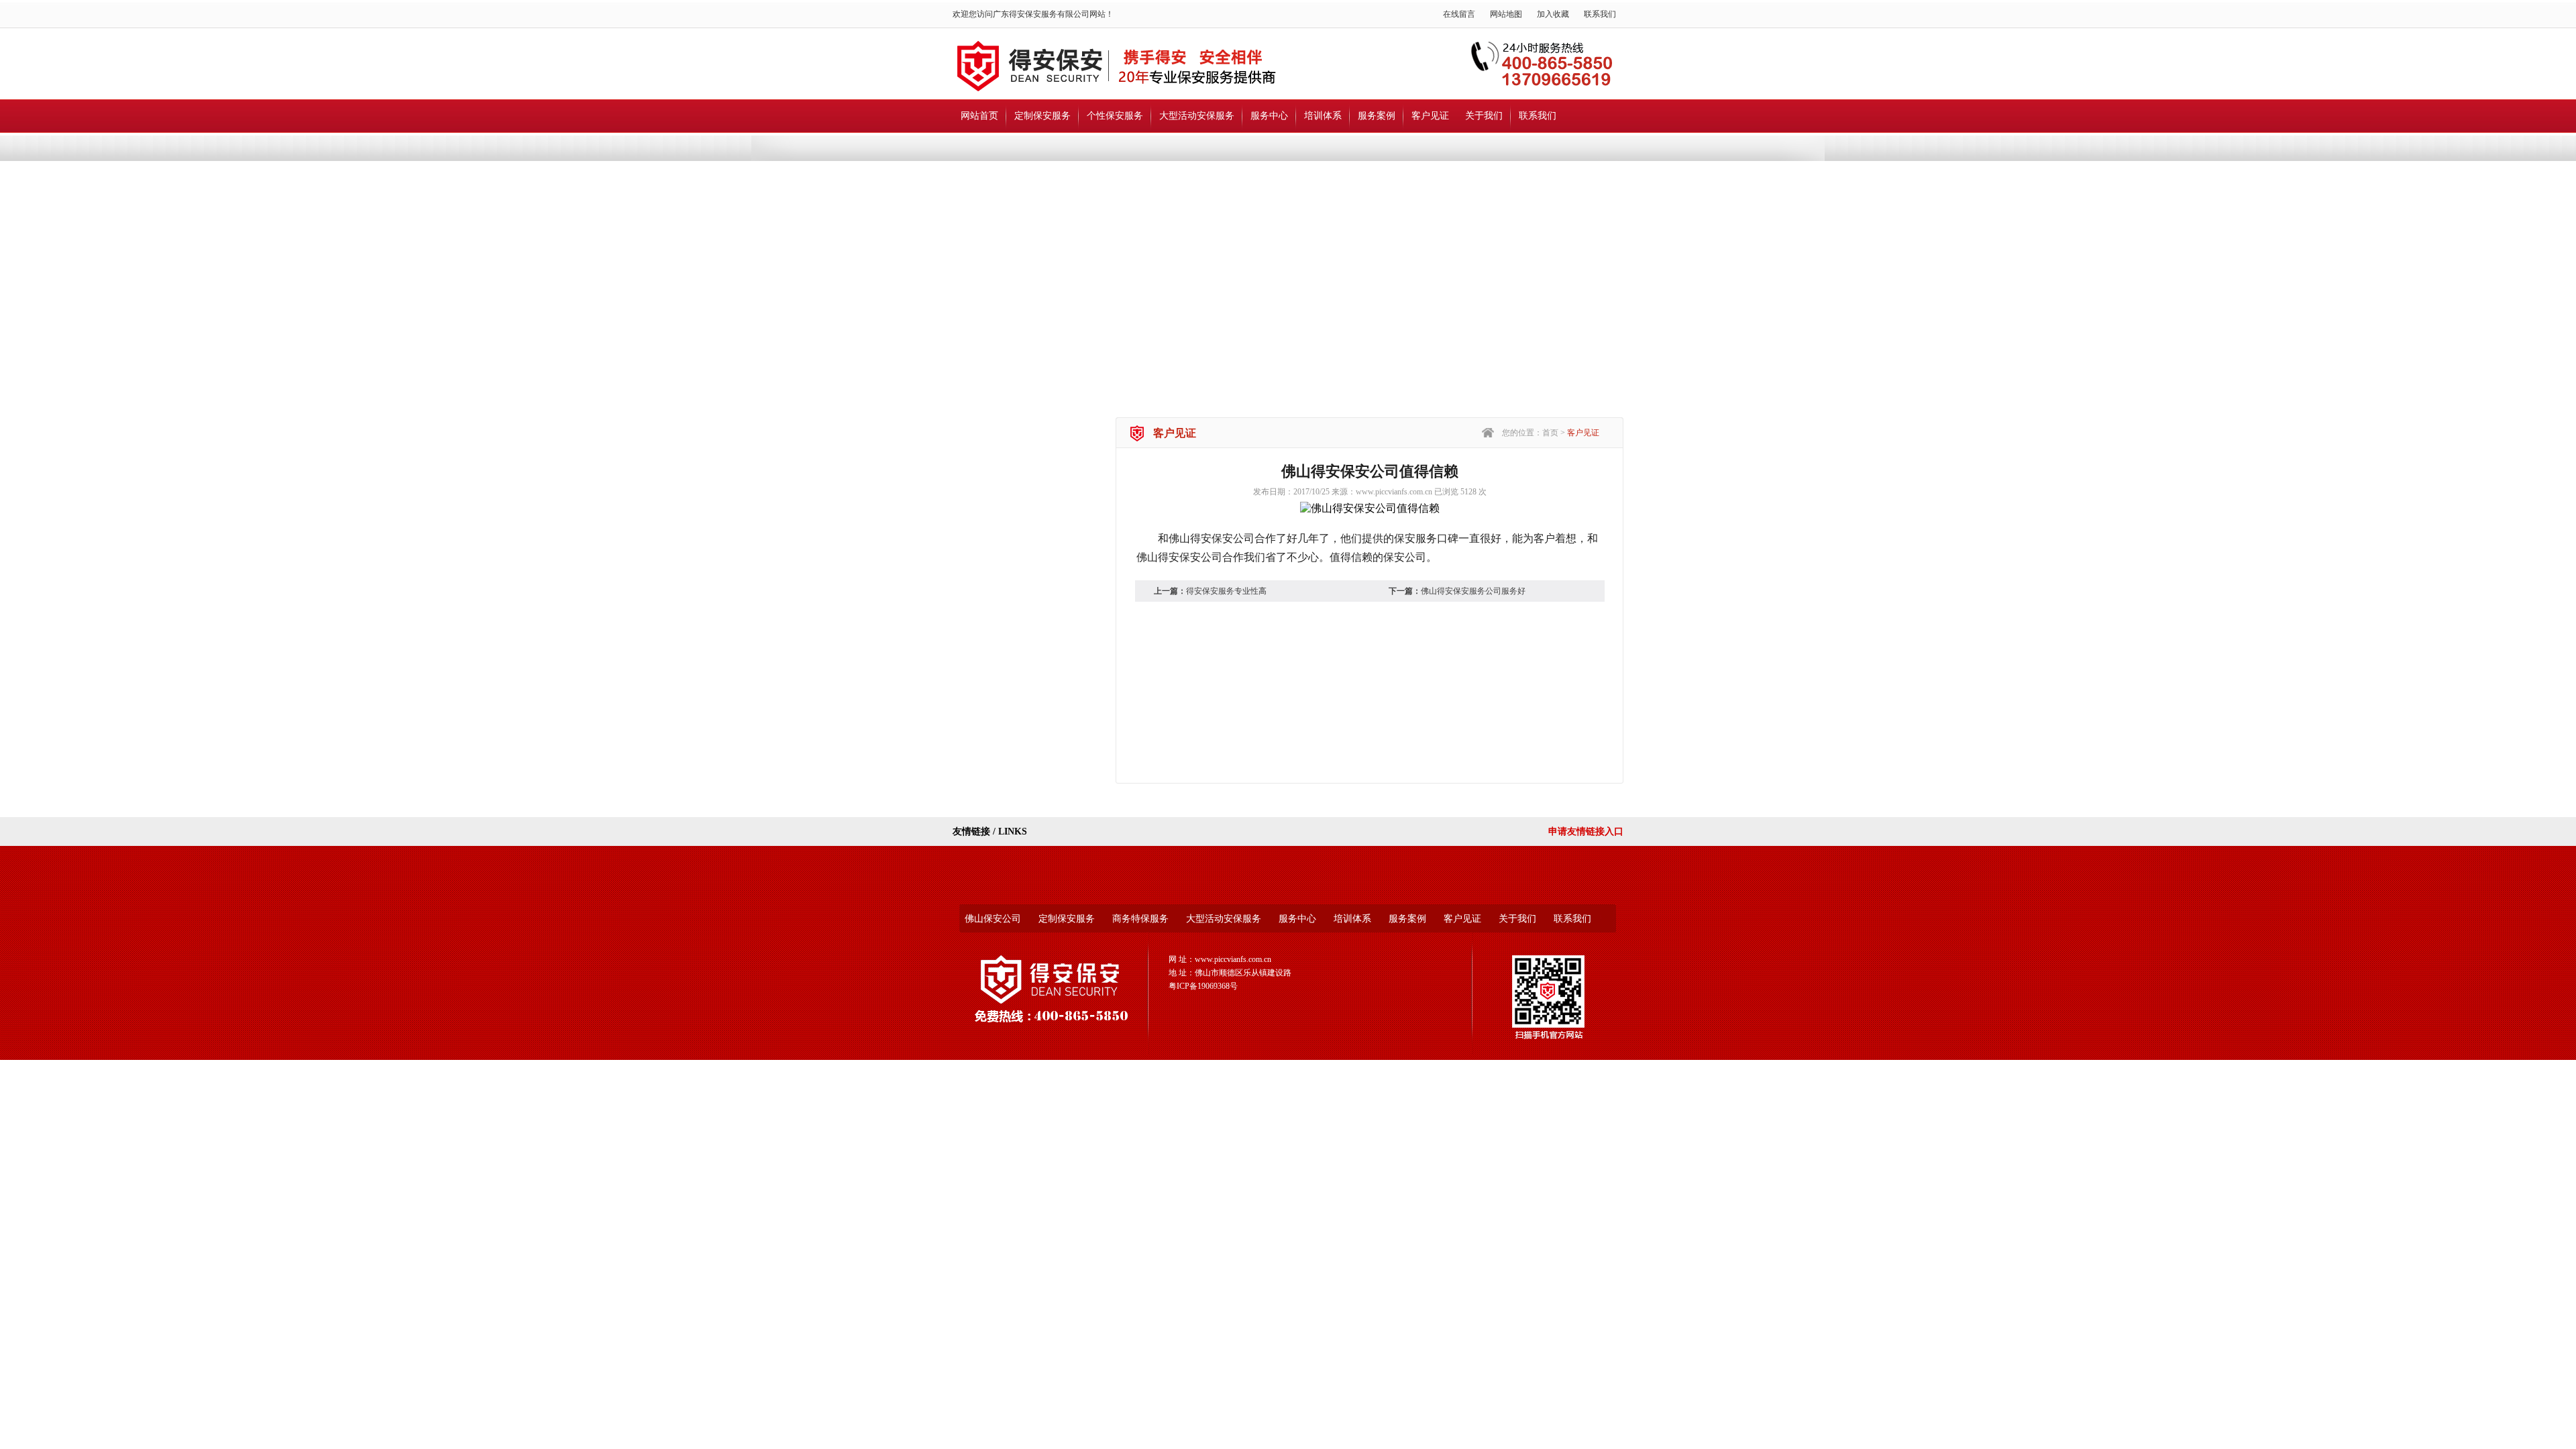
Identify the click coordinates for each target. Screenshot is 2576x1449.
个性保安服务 (1115, 116)
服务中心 (1269, 116)
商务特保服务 (1140, 919)
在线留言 (1459, 14)
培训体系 (1323, 116)
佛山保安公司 (993, 919)
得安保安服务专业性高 (1226, 591)
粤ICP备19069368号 (1203, 986)
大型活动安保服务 (1197, 116)
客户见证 (1430, 116)
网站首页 (979, 116)
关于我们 (1484, 116)
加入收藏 (1553, 14)
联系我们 (1600, 14)
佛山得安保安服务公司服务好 (1473, 591)
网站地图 (1506, 14)
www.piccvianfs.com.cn (1394, 492)
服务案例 (1377, 116)
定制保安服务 (1042, 116)
